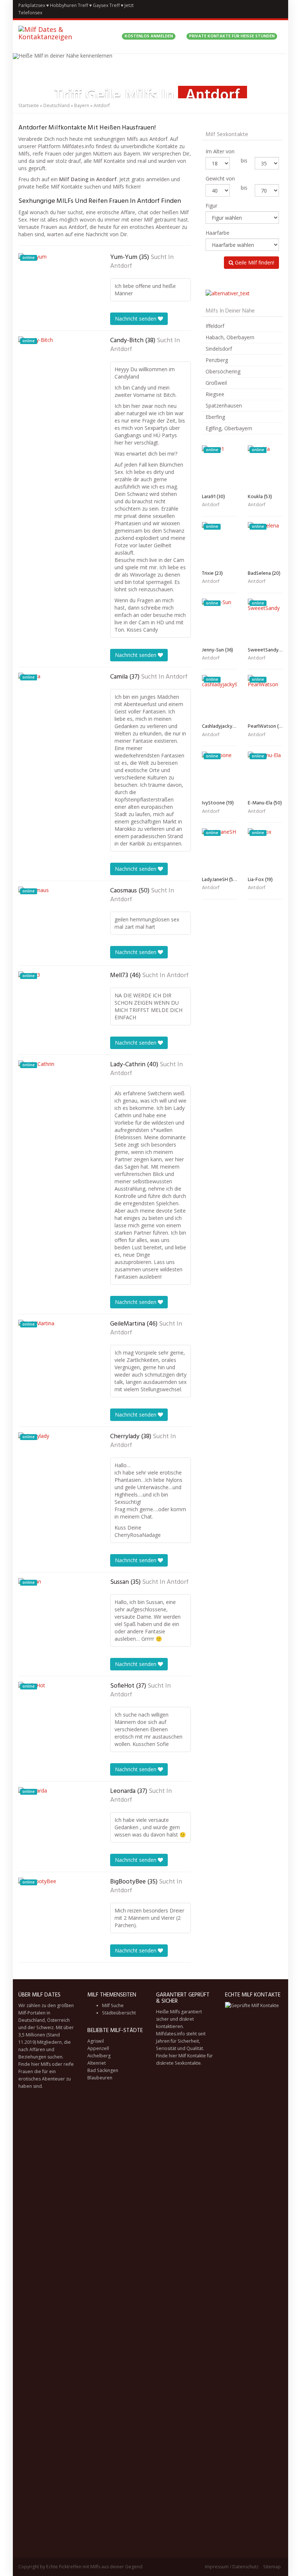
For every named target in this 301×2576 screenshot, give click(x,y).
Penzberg (217, 360)
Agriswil (96, 2041)
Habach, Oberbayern (230, 337)
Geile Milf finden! (254, 262)
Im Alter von (220, 151)
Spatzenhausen (224, 405)
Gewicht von (220, 178)
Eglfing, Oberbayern (229, 428)
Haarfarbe (217, 233)
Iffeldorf (215, 326)
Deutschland (57, 105)
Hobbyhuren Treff (69, 5)
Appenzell (98, 2048)
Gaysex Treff (106, 5)
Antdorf (121, 266)
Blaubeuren (100, 2078)
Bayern (82, 105)
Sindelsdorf (219, 349)
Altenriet (97, 2063)
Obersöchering (223, 371)
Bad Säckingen (103, 2070)
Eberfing (215, 417)
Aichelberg (99, 2056)
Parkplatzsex (32, 5)
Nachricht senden (136, 319)
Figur (211, 206)
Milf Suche (113, 2005)
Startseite (29, 105)
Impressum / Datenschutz (232, 2567)
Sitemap (272, 2567)
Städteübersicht (119, 2013)
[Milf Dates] (64, 37)
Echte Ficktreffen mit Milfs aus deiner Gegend (94, 2567)
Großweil (216, 383)
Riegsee (215, 394)
